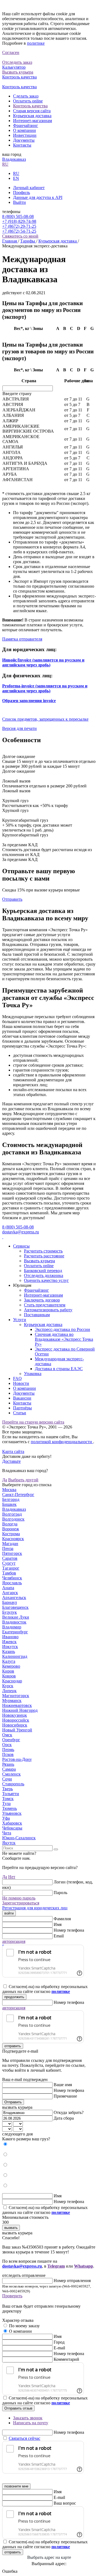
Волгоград (12, 1514)
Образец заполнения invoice (29, 701)
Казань (9, 1651)
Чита (7, 1833)
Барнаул (10, 1602)
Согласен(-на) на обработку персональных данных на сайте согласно (45, 1989)
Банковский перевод (43, 1271)
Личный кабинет (29, 188)
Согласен (11, 52)
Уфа (6, 1818)
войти (9, 1913)
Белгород (11, 1499)
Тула (6, 1803)
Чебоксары (12, 1828)
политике (36, 43)
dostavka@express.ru (21, 1232)
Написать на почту (31, 2423)
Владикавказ (14, 159)
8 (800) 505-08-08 (18, 216)
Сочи (7, 1779)
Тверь (7, 1789)
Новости (21, 1383)
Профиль (22, 192)
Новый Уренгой (17, 1730)
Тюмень (10, 1808)
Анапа (8, 1588)
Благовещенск (15, 1607)
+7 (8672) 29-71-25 (19, 226)
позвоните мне (16, 2486)
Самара (9, 1769)
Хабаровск (12, 1823)
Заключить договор (42, 1300)
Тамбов (9, 1573)
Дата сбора (64, 2118)
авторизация (14, 1941)
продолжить (14, 1997)
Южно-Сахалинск (19, 1838)
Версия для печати (19, 728)
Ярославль (12, 1583)
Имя (58, 1924)
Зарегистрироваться (21, 1903)
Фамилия (62, 1919)
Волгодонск (13, 1519)
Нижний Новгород (20, 1710)
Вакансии (22, 1398)
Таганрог (11, 1568)
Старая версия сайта (32, 111)
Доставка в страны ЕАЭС (59, 1369)
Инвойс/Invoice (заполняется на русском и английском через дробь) (43, 662)
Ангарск (10, 1593)
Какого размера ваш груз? (26, 2139)
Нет (12, 1877)
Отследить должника (44, 1275)
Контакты (22, 145)
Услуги (20, 1320)
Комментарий (66, 2359)
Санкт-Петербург (18, 1495)
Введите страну (17, 394)
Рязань (8, 1764)
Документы (24, 140)
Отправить (12, 899)
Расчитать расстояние (44, 1256)
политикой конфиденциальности (62, 1442)
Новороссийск (16, 1720)
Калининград (15, 1656)
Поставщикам (37, 1315)
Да (5, 1480)
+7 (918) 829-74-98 (19, 221)
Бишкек (9, 1504)
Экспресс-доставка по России (62, 1329)
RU (5, 164)
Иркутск (10, 1647)
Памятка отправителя (22, 639)
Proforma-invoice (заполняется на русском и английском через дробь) (45, 688)
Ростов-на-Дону (17, 1759)
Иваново (10, 1637)
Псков (8, 1754)
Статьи (20, 1413)
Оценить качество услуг (46, 1280)
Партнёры (22, 1408)
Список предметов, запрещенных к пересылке (45, 719)
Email (59, 1936)
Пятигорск (12, 1553)
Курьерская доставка (32, 116)
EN (16, 178)
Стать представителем (45, 1305)
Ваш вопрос (65, 2503)
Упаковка (33, 1374)
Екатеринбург (15, 1632)
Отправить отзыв (18, 2408)
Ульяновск (12, 1813)
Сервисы (21, 1246)
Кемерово (11, 1666)
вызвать (11, 2228)
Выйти (19, 202)
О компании (24, 130)
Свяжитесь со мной (20, 236)
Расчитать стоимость (43, 1251)
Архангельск (14, 1598)
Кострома (11, 1534)
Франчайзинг (26, 125)
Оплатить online (28, 101)
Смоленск (11, 1774)
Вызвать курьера (39, 1261)
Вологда (10, 1524)
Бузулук (10, 1612)
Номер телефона (69, 1930)
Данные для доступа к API (38, 197)
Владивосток (14, 1622)
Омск (7, 1735)
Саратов (10, 1558)
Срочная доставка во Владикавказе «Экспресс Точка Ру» (64, 1339)
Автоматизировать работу (48, 1310)
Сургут (9, 1563)
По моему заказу (24, 2326)
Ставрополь (13, 1784)
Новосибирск (15, 1725)
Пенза (8, 1548)
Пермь (8, 1750)
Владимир (12, 1627)
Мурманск (12, 1700)
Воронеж (11, 1529)
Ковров (9, 1676)
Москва (9, 1490)
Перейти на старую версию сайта (33, 1422)
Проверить (12, 2296)
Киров (8, 1671)
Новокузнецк (15, 1715)
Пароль (60, 1893)
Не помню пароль (19, 1898)
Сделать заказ (26, 96)
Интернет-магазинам (33, 121)
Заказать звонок (28, 2418)
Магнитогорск (16, 1696)
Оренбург (11, 1740)
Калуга (9, 1661)
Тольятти (11, 1794)
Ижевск (9, 1642)
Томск (8, 1799)
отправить (13, 2046)
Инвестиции (25, 135)
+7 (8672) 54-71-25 (19, 231)
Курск (8, 1686)
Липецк (9, 1691)
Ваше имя (63, 2085)
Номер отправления (72, 2281)
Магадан (10, 1544)
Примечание (65, 2096)
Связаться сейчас (24, 2438)
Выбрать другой (23, 1480)
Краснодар (12, 1681)
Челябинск (12, 1578)
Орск (7, 1745)
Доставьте (11, 1461)
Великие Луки (16, 1617)
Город (59, 2342)
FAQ (17, 1378)
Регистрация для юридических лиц (35, 1908)
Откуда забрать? (69, 2112)
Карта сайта (13, 1451)
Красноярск (13, 1539)
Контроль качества (30, 106)
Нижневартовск (17, 1705)
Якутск (9, 1843)
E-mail (59, 2348)
